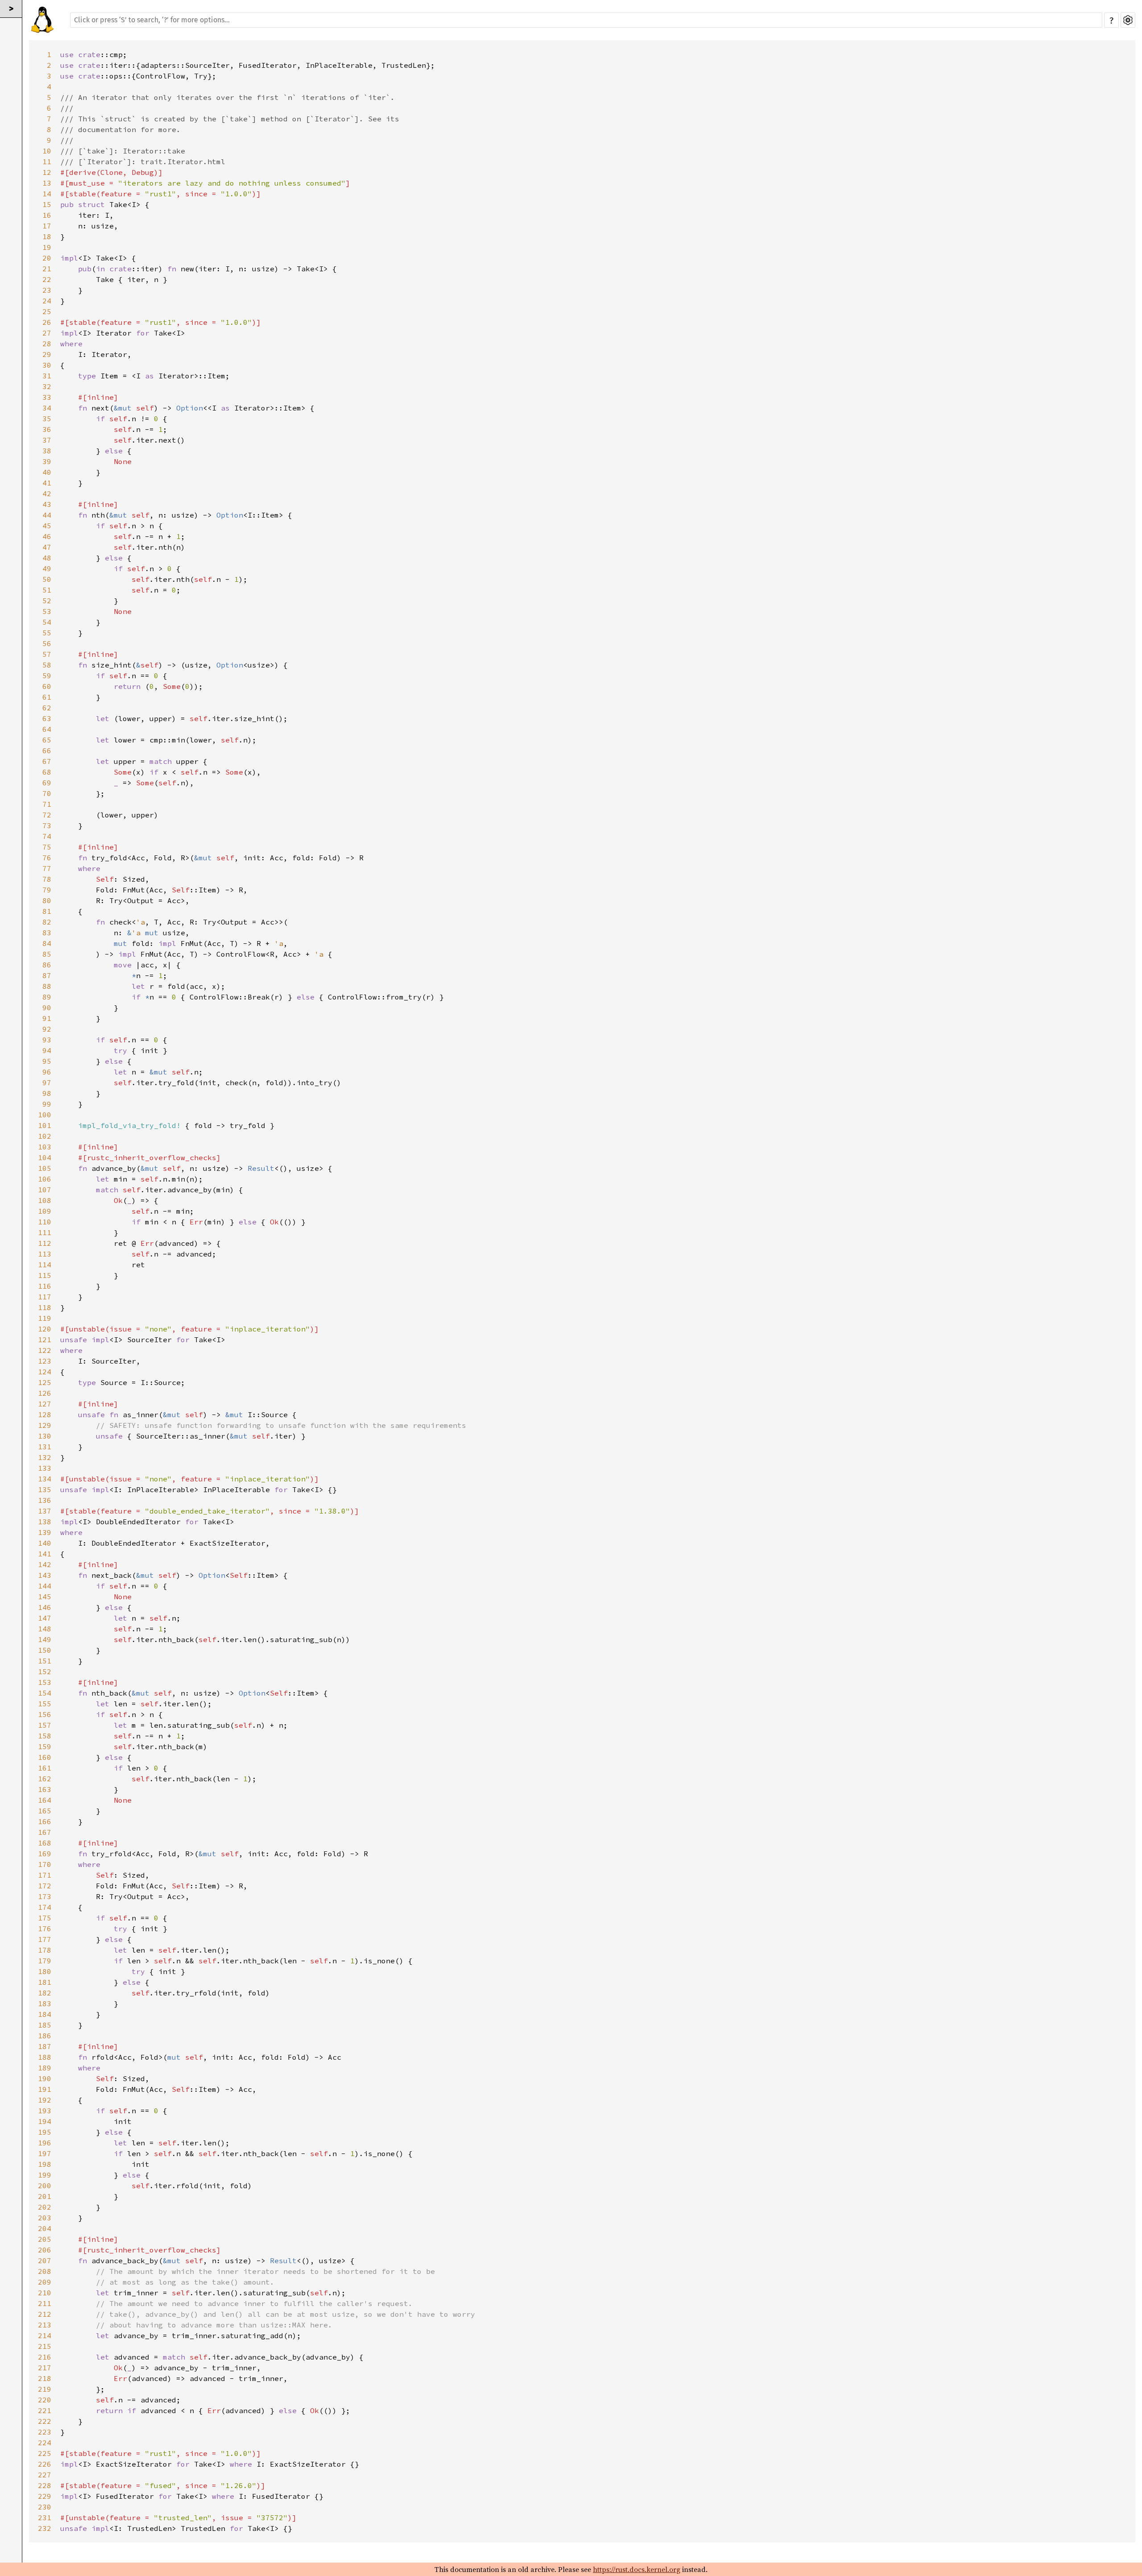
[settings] (1128, 20)
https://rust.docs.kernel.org (637, 2569)
